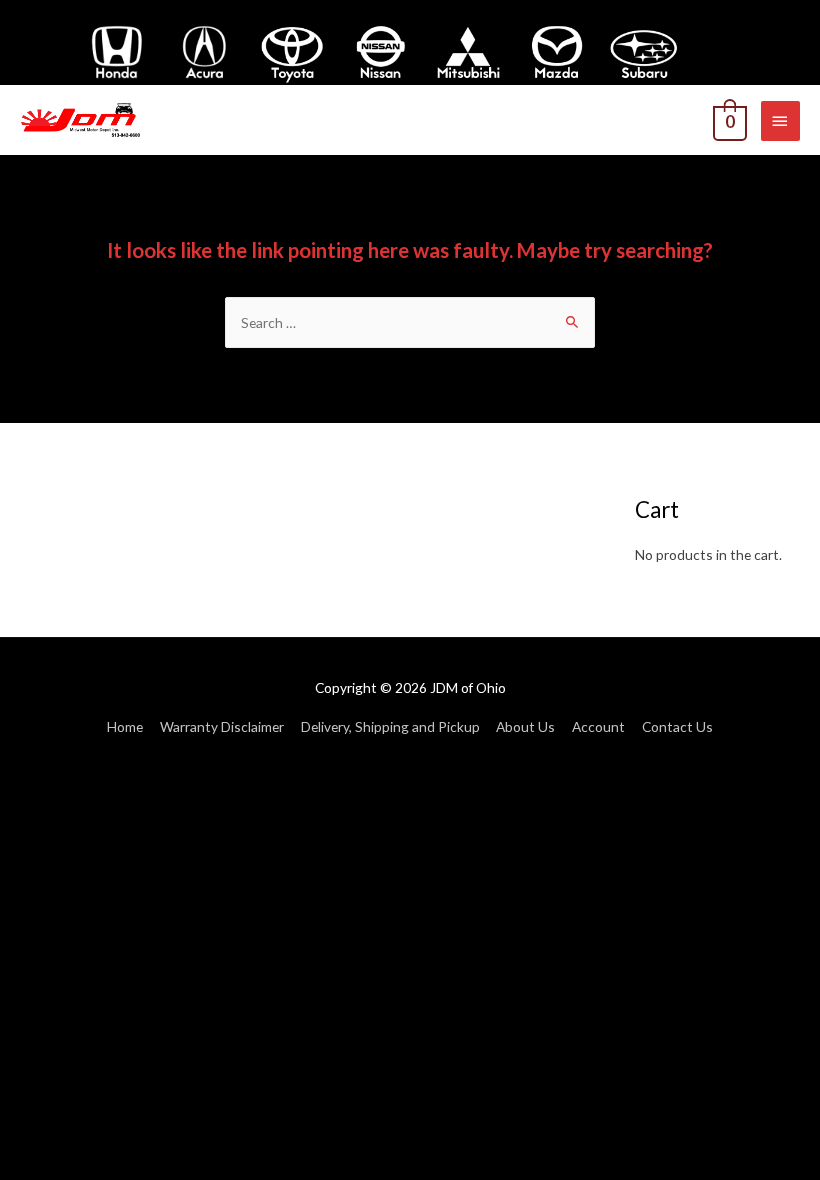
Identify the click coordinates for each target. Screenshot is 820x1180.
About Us (525, 726)
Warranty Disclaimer (222, 726)
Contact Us (677, 726)
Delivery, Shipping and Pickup (390, 726)
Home (125, 726)
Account (598, 726)
